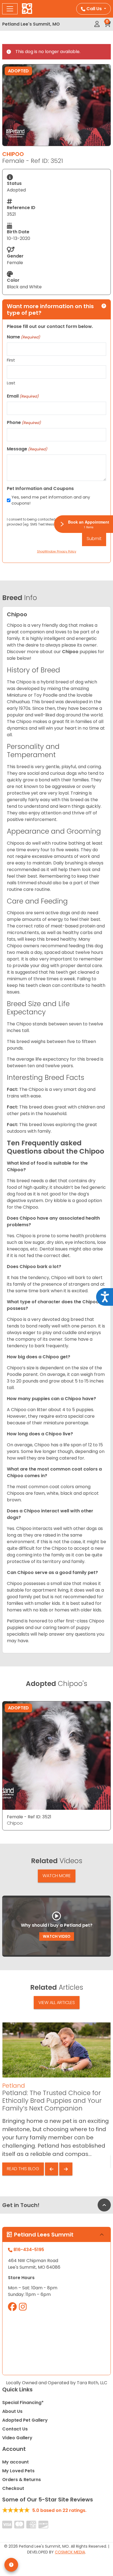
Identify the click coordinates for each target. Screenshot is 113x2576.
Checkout (13, 2488)
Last (11, 383)
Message (27, 449)
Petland (14, 2086)
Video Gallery (17, 2438)
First (11, 360)
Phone (24, 422)
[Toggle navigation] (10, 9)
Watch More (57, 1876)
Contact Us (15, 2429)
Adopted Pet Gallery (25, 2420)
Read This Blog (23, 2169)
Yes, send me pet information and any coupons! (51, 500)
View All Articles (57, 2003)
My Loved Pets (18, 2471)
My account (15, 2462)
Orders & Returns (22, 2480)
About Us (12, 2411)
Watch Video (57, 1936)
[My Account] (97, 24)
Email (23, 396)
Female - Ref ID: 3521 (29, 1817)
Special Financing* (23, 2403)
